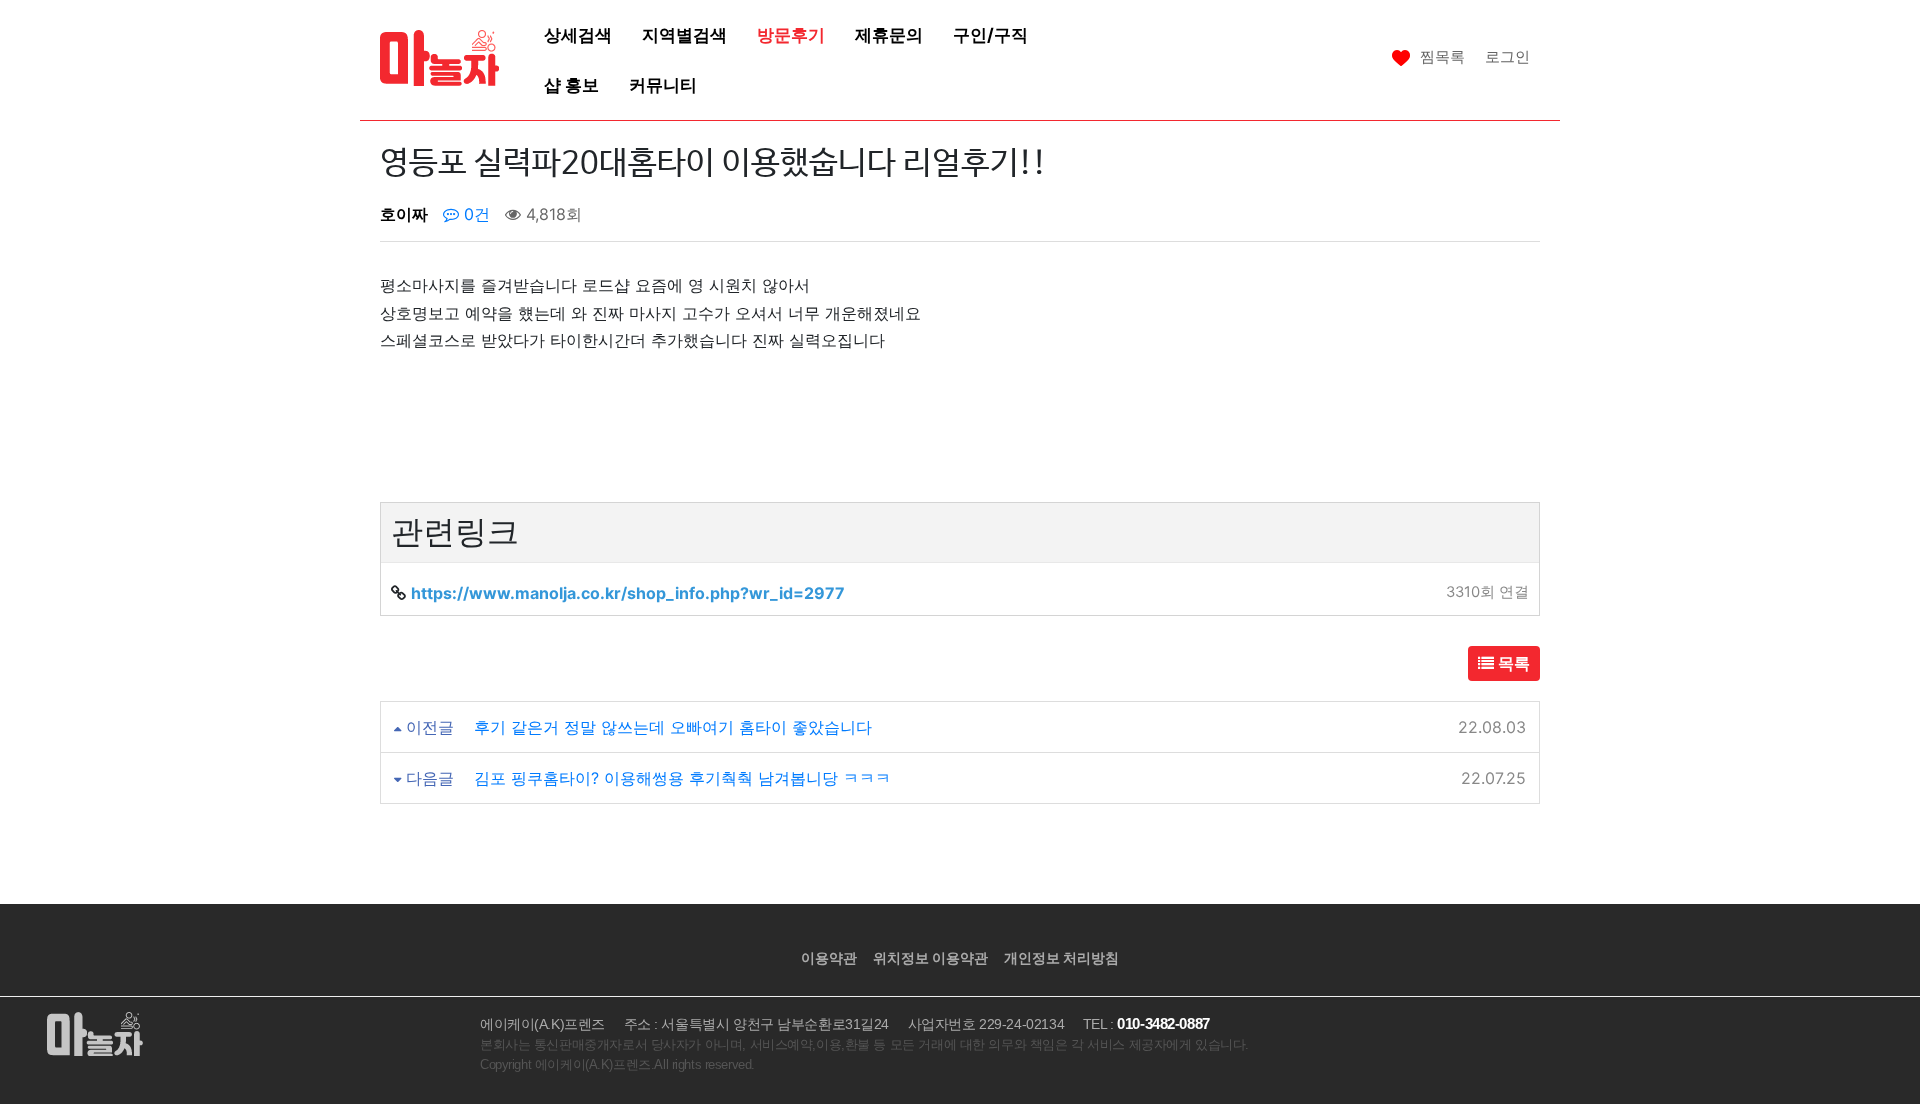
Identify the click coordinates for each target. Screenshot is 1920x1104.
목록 (1512, 663)
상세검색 (578, 34)
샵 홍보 (571, 84)
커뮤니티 (663, 84)
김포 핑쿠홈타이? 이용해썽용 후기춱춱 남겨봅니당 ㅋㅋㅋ (682, 778)
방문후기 (791, 34)
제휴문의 (889, 34)
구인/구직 (990, 34)
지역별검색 (684, 34)
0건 (474, 214)
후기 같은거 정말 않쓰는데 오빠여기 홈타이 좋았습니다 (673, 727)
